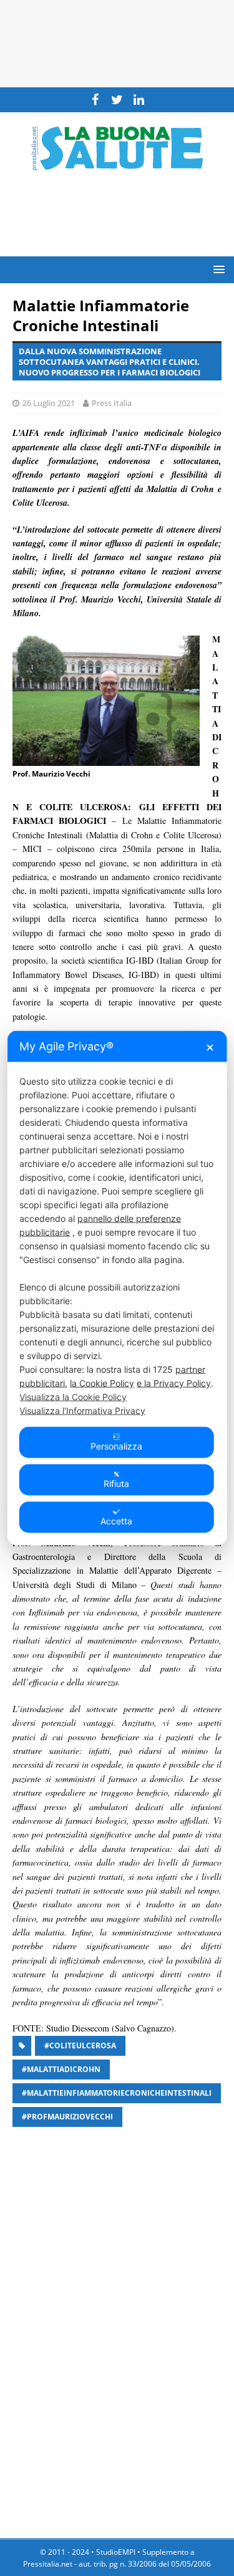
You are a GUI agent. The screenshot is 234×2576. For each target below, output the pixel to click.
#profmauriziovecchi (67, 2117)
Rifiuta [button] (116, 1484)
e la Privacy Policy (174, 1383)
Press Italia (112, 403)
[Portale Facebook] (95, 100)
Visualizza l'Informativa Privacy (82, 1411)
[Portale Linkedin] (139, 100)
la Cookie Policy (102, 1383)
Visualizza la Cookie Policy (73, 1397)
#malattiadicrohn (61, 2069)
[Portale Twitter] (117, 100)
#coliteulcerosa (80, 2046)
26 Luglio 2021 (49, 403)
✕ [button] (210, 1048)
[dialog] (117, 1288)
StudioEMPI (116, 2552)
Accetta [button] (116, 1521)
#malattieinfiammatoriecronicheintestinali (117, 2093)
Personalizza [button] (116, 1446)
